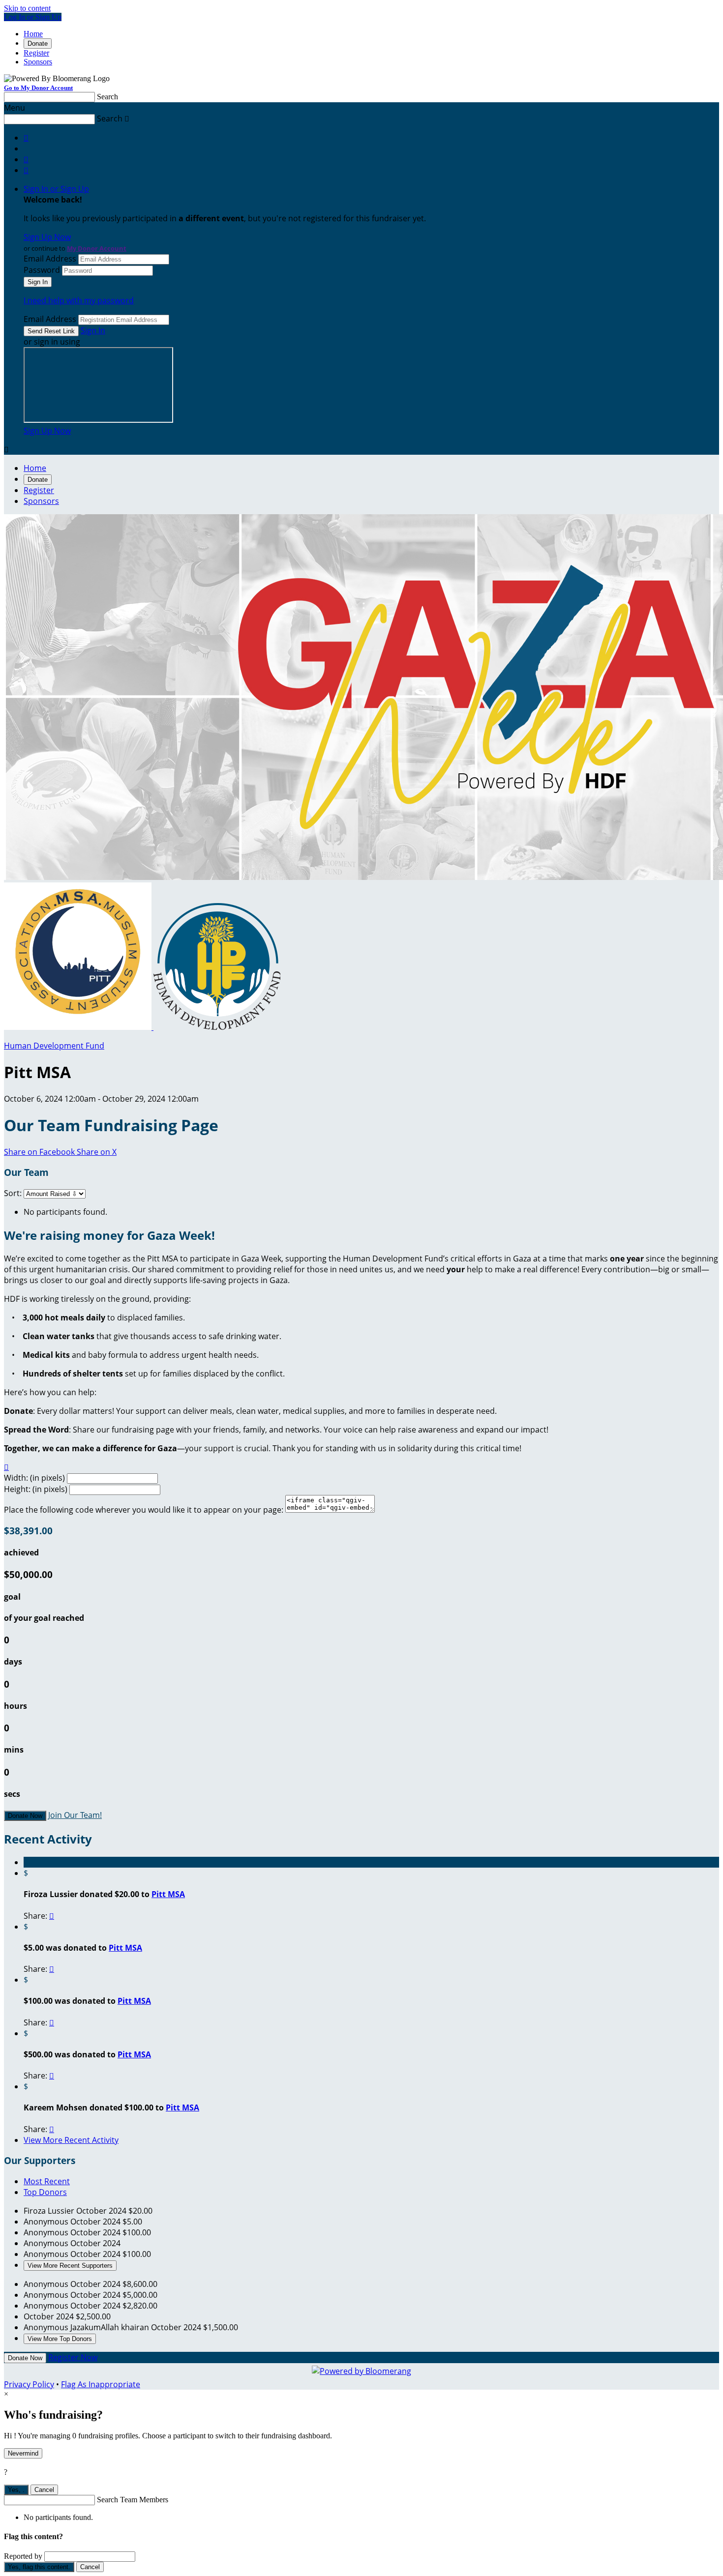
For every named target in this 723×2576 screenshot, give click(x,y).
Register (36, 53)
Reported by (23, 2556)
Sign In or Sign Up (56, 189)
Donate (38, 44)
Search (107, 97)
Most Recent (47, 2181)
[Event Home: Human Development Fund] (217, 1027)
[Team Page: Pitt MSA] (79, 1027)
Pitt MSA (168, 1894)
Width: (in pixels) (34, 1478)
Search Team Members (133, 2500)
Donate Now (25, 1816)
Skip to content (27, 8)
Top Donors (45, 2192)
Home (33, 34)
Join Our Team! (75, 1815)
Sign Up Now (47, 237)
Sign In (93, 330)
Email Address (50, 259)
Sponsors (38, 62)
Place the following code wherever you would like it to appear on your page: (144, 1510)
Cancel (44, 2490)
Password (42, 270)
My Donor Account (97, 248)
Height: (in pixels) (36, 1489)
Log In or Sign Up (33, 17)
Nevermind (23, 2453)
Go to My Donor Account (38, 88)
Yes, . (16, 2490)
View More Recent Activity (71, 2140)
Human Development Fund (54, 1046)
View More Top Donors (60, 2339)
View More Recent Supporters (70, 2266)
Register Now (73, 2357)
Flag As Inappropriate (101, 2384)
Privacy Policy (29, 2384)
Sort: (13, 1193)
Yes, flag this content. (39, 2567)
